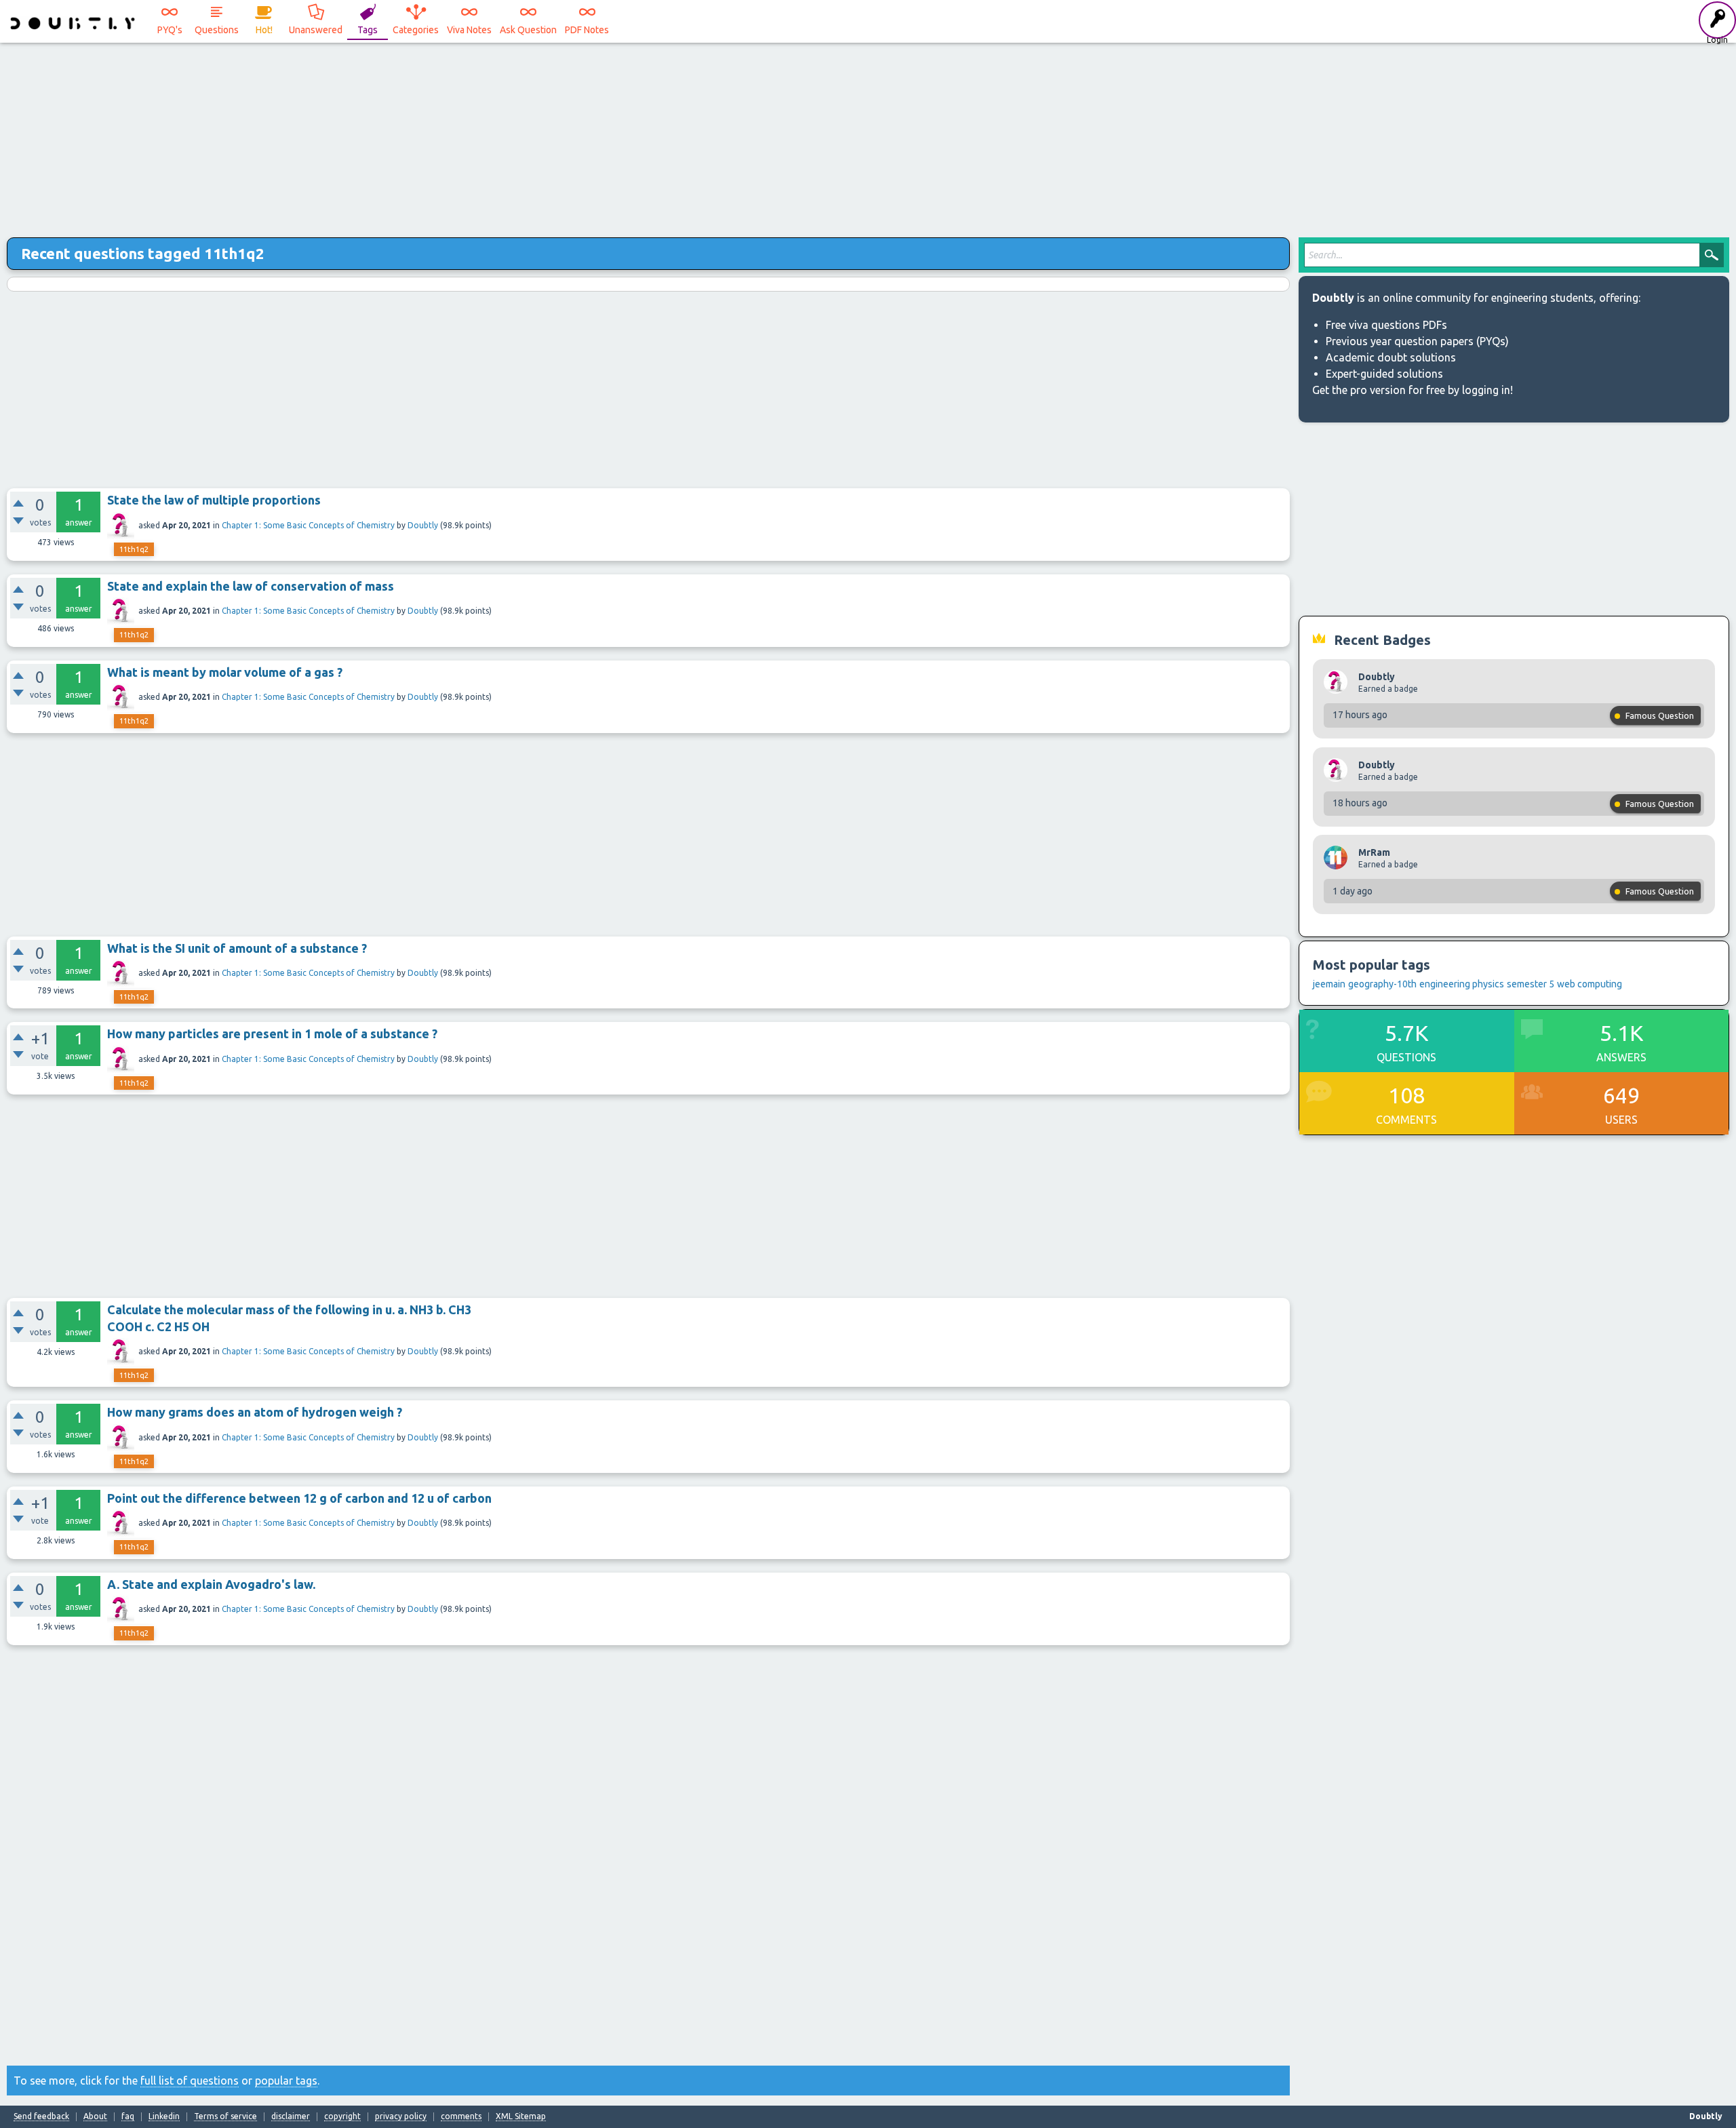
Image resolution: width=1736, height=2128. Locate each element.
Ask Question (528, 30)
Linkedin (164, 2116)
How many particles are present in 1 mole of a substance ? (272, 1033)
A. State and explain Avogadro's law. (211, 1584)
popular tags (286, 2081)
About (95, 2116)
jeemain (1329, 984)
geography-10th (1382, 984)
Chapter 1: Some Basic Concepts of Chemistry (308, 525)
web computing (1590, 984)
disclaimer (291, 2116)
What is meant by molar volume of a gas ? (225, 672)
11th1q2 (134, 549)
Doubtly (423, 525)
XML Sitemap (521, 2116)
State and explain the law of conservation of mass (251, 586)
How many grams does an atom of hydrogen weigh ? (255, 1412)
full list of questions (190, 2081)
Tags (368, 30)
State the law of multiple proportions (214, 500)
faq (128, 2116)
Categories (416, 30)
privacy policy (401, 2116)
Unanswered (316, 30)
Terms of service (225, 2116)
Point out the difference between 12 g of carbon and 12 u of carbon (299, 1498)
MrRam (1374, 852)
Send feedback (41, 2116)
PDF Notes (587, 30)
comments (461, 2116)
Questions (217, 30)
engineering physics (1462, 984)
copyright (342, 2116)
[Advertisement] (868, 136)
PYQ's (170, 30)
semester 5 (1531, 984)
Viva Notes (469, 30)
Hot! (264, 30)
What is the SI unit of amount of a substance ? (237, 948)
